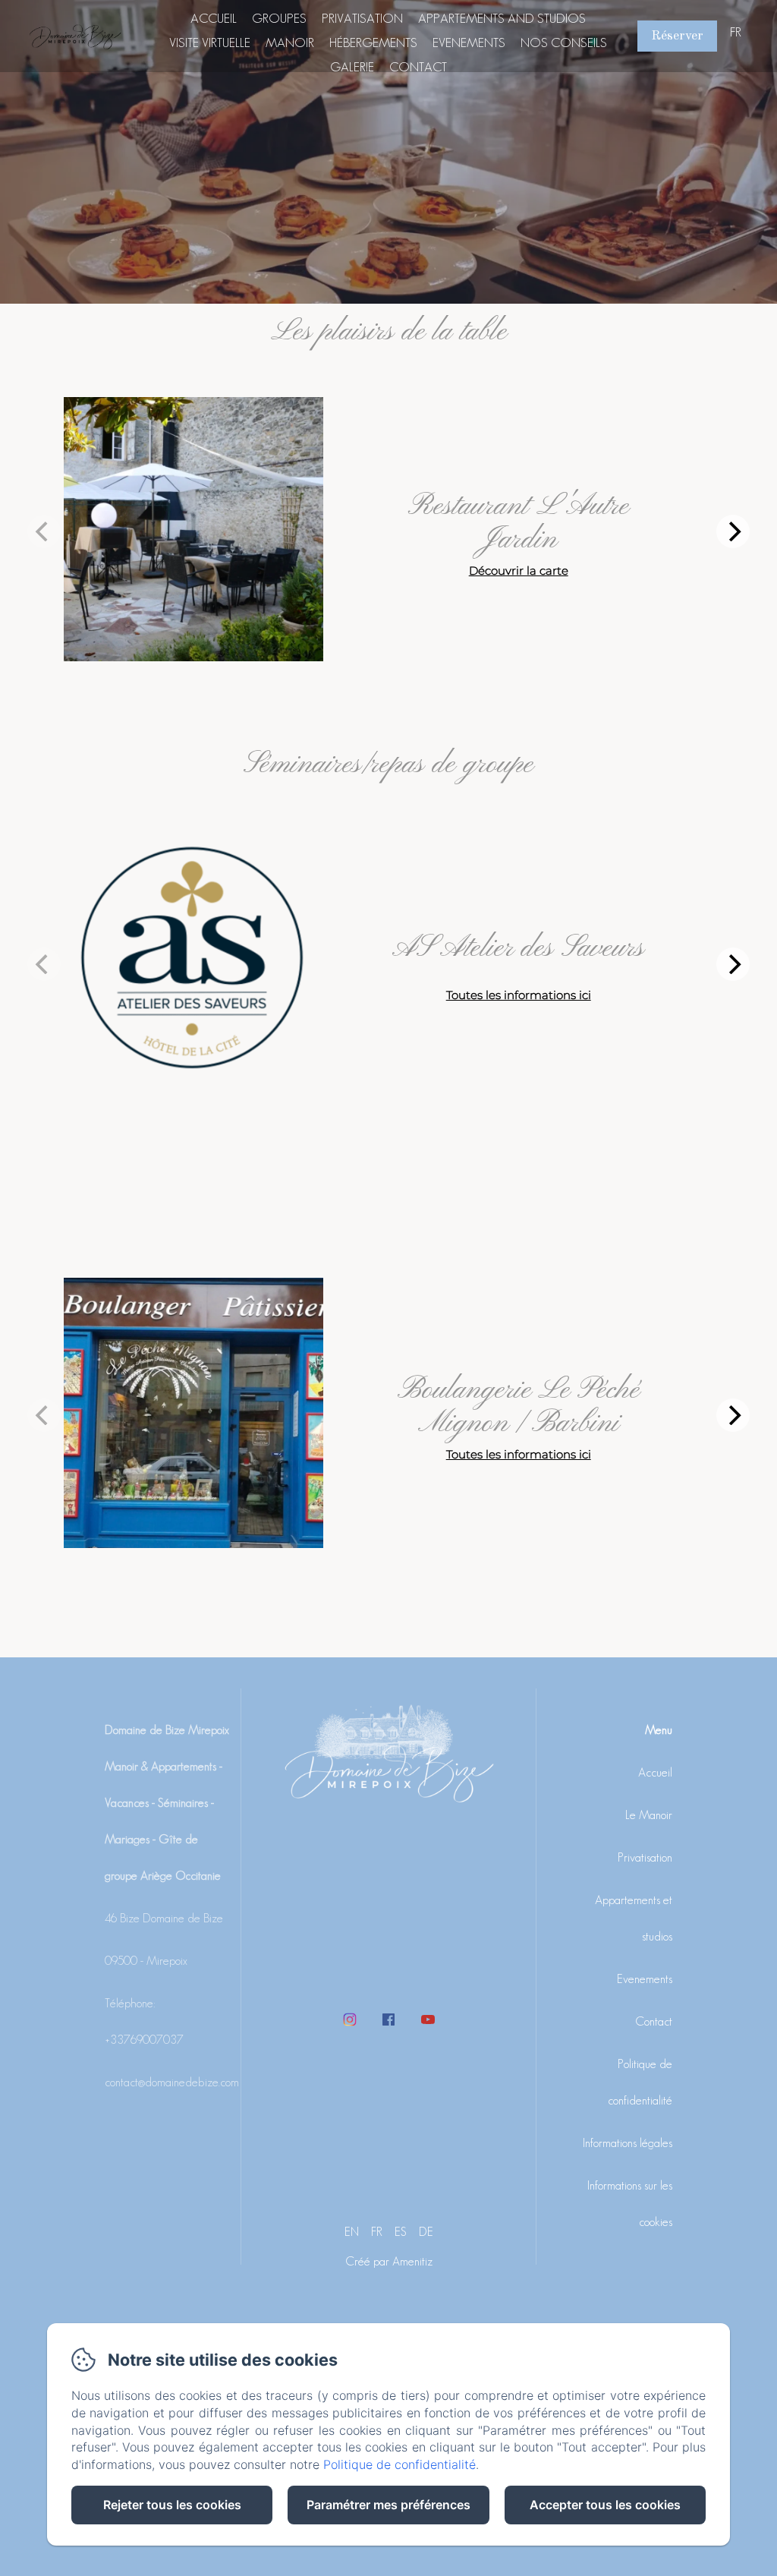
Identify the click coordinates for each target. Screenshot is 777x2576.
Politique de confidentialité (640, 2082)
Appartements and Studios (502, 18)
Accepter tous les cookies (605, 2505)
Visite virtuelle (210, 43)
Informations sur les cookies (630, 2204)
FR (377, 2232)
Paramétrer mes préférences (388, 2505)
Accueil (214, 18)
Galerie (352, 67)
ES (401, 2232)
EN (352, 2232)
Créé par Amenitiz (389, 2261)
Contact (418, 67)
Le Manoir (649, 1815)
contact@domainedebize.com (172, 2082)
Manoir (290, 43)
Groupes (279, 18)
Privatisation (362, 18)
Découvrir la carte (519, 571)
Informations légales (628, 2143)
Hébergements (373, 43)
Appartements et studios (634, 1918)
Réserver (677, 36)
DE (426, 2232)
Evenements (469, 43)
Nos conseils (564, 43)
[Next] (733, 531)
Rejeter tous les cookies (172, 2505)
